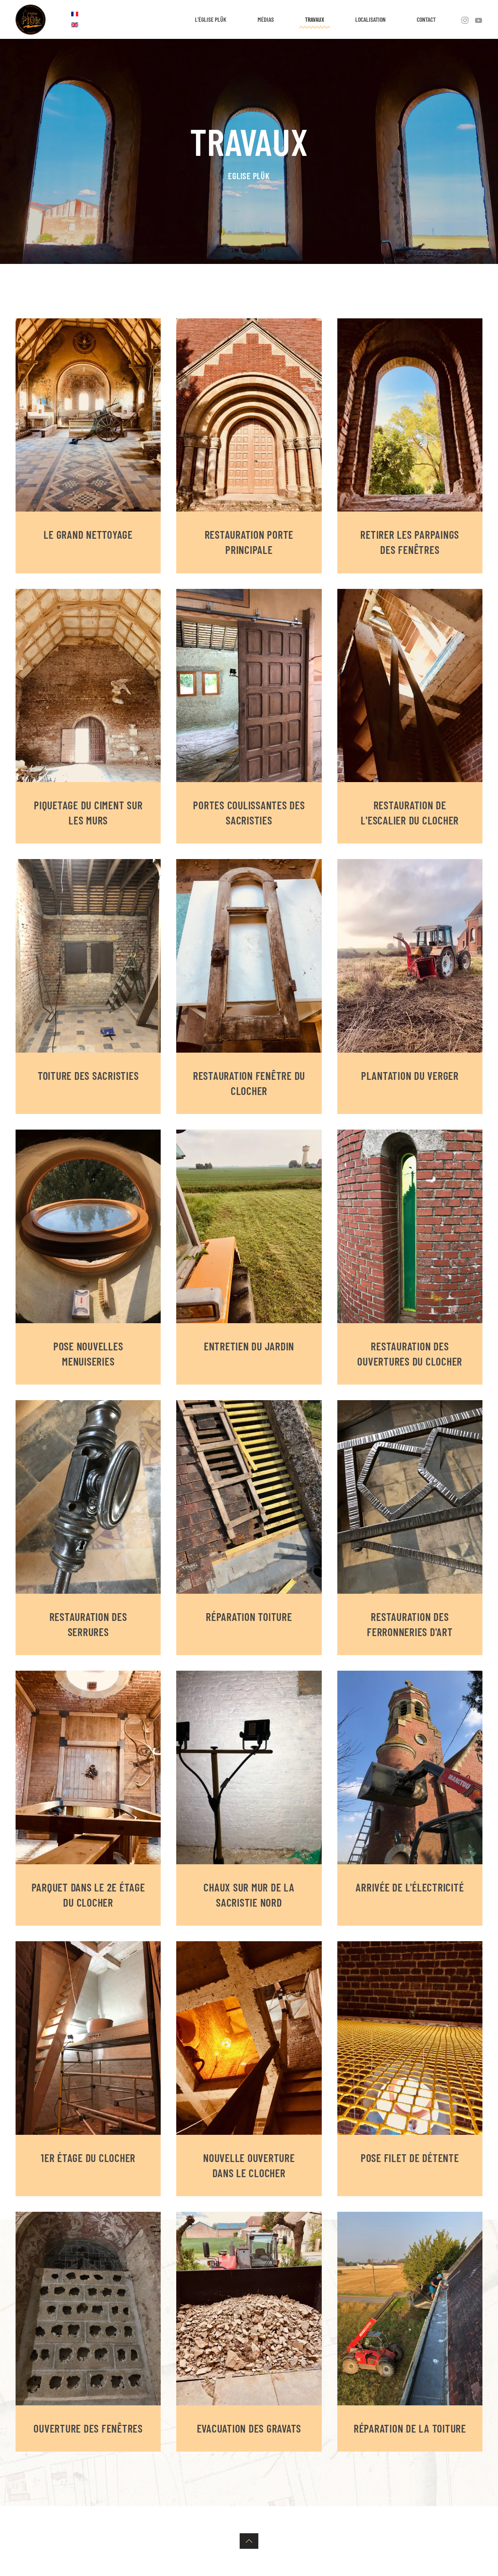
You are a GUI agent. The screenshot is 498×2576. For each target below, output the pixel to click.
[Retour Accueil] (31, 19)
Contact (426, 19)
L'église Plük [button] (211, 19)
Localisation (370, 19)
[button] (249, 2541)
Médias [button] (266, 19)
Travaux (315, 19)
